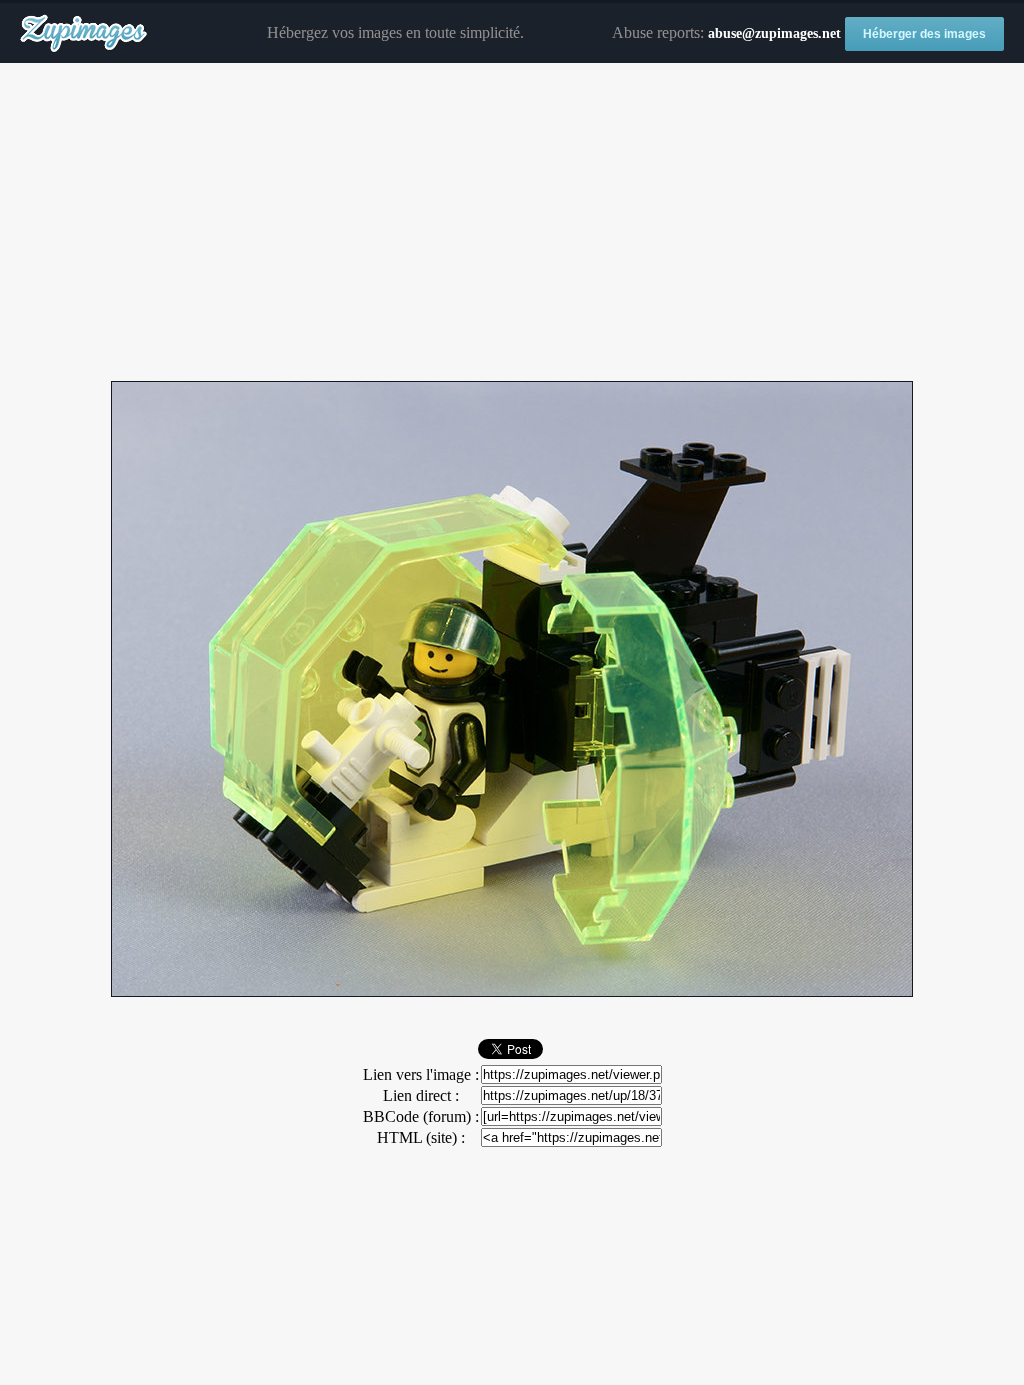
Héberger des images (924, 34)
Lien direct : (421, 1095)
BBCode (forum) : (421, 1116)
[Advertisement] (512, 223)
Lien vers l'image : (421, 1074)
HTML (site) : (421, 1137)
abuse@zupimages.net (774, 33)
